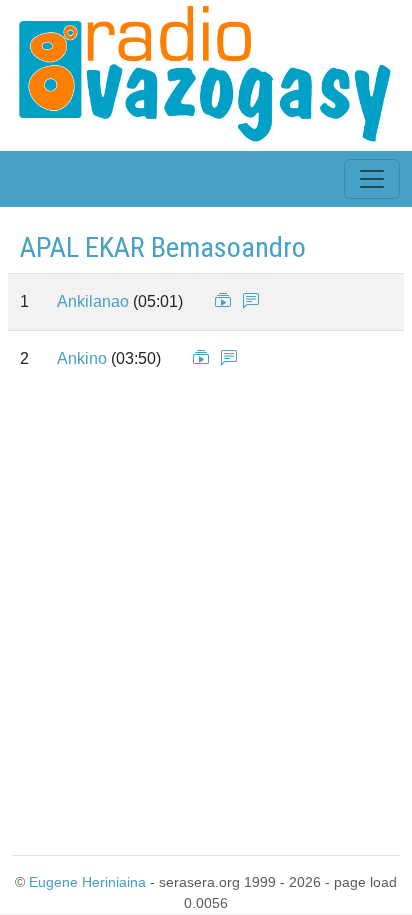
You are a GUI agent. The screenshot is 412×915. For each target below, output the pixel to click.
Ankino (82, 358)
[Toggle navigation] (372, 179)
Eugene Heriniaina (87, 882)
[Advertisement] (206, 617)
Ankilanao (93, 301)
